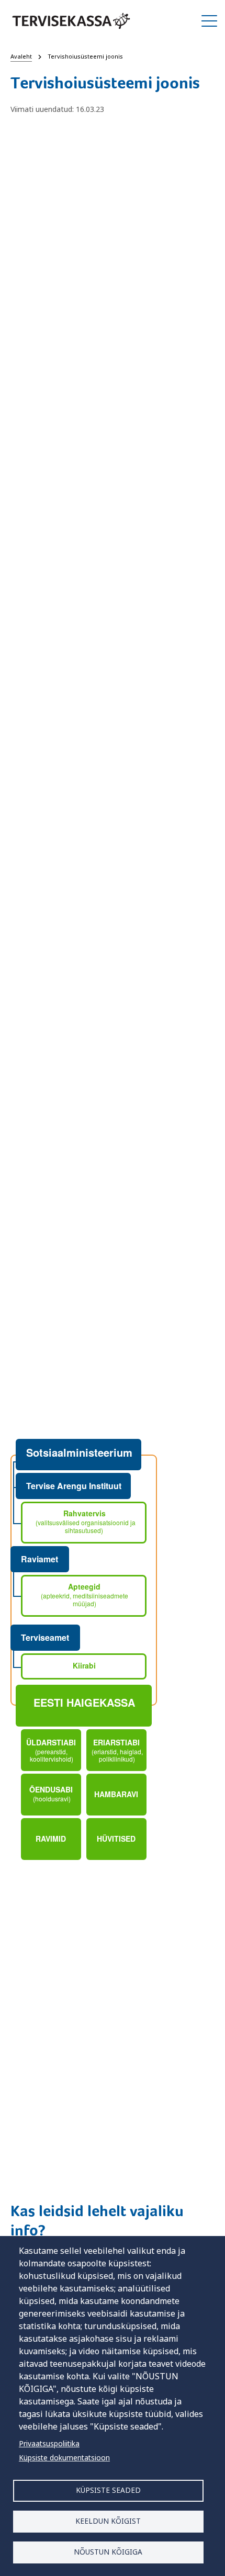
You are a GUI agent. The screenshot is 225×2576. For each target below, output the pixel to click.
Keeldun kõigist (108, 2521)
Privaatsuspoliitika (49, 2443)
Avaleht (21, 56)
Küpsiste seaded (108, 2490)
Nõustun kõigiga (108, 2552)
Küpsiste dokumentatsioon (64, 2458)
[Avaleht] (71, 21)
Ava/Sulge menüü (209, 21)
